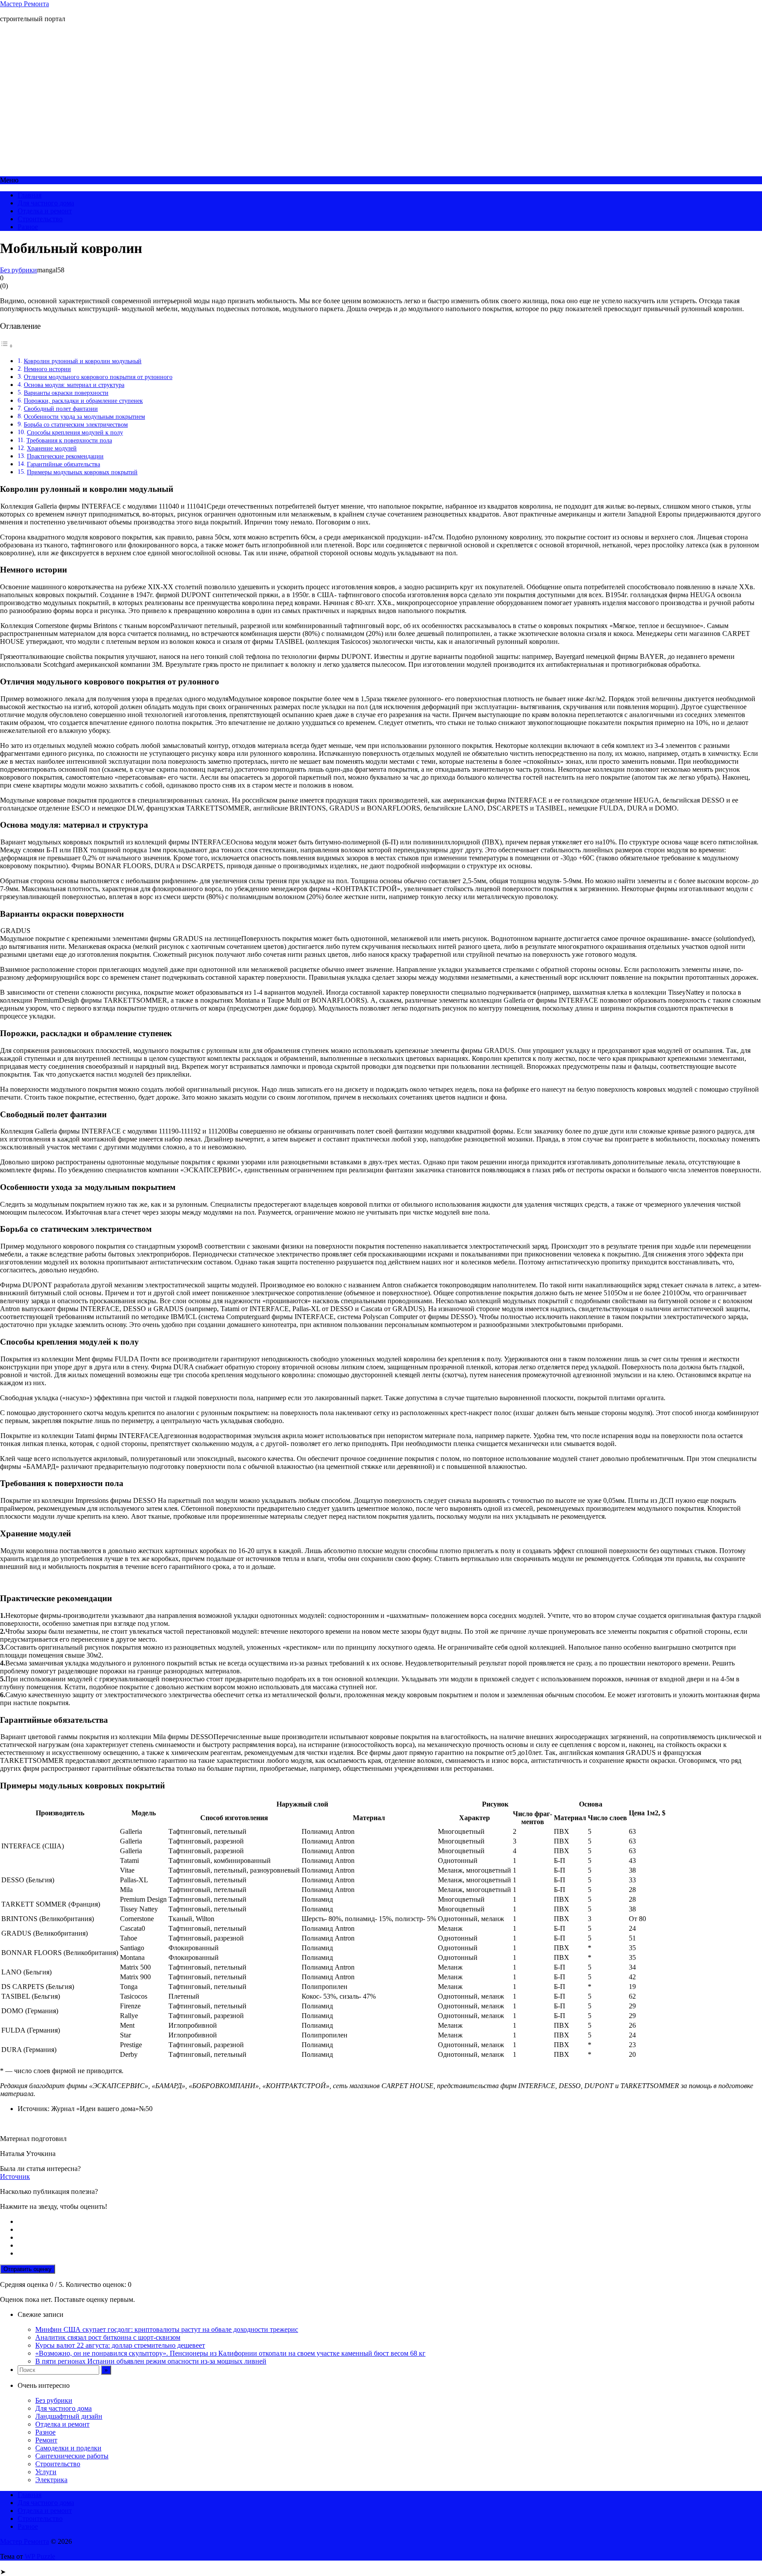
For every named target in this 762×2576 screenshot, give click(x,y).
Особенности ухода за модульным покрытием (84, 416)
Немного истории (47, 369)
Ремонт (46, 2440)
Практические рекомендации (65, 456)
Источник (15, 2176)
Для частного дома (46, 203)
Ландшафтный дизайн (69, 2416)
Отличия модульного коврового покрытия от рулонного (98, 377)
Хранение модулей (52, 448)
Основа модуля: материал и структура (74, 385)
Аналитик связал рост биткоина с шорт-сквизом (108, 2337)
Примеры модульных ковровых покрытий (82, 472)
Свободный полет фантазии (61, 409)
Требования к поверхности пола (69, 440)
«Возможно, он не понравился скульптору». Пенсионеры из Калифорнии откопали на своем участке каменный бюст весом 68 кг (230, 2353)
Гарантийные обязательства (63, 464)
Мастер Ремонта (24, 4)
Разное (28, 227)
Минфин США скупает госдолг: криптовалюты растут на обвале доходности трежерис (167, 2329)
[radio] (390, 2222)
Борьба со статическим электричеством (76, 424)
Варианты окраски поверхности (66, 393)
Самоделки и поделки (68, 2448)
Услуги (46, 2472)
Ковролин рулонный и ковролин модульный (83, 361)
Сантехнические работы (72, 2456)
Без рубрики (19, 270)
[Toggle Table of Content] (7, 346)
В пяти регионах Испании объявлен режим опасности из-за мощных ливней (151, 2361)
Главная (30, 195)
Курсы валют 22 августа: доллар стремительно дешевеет (120, 2345)
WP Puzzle (40, 2556)
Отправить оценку (28, 2269)
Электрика (51, 2480)
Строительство (40, 219)
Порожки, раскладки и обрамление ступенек (83, 401)
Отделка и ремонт (45, 211)
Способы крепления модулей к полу (75, 432)
